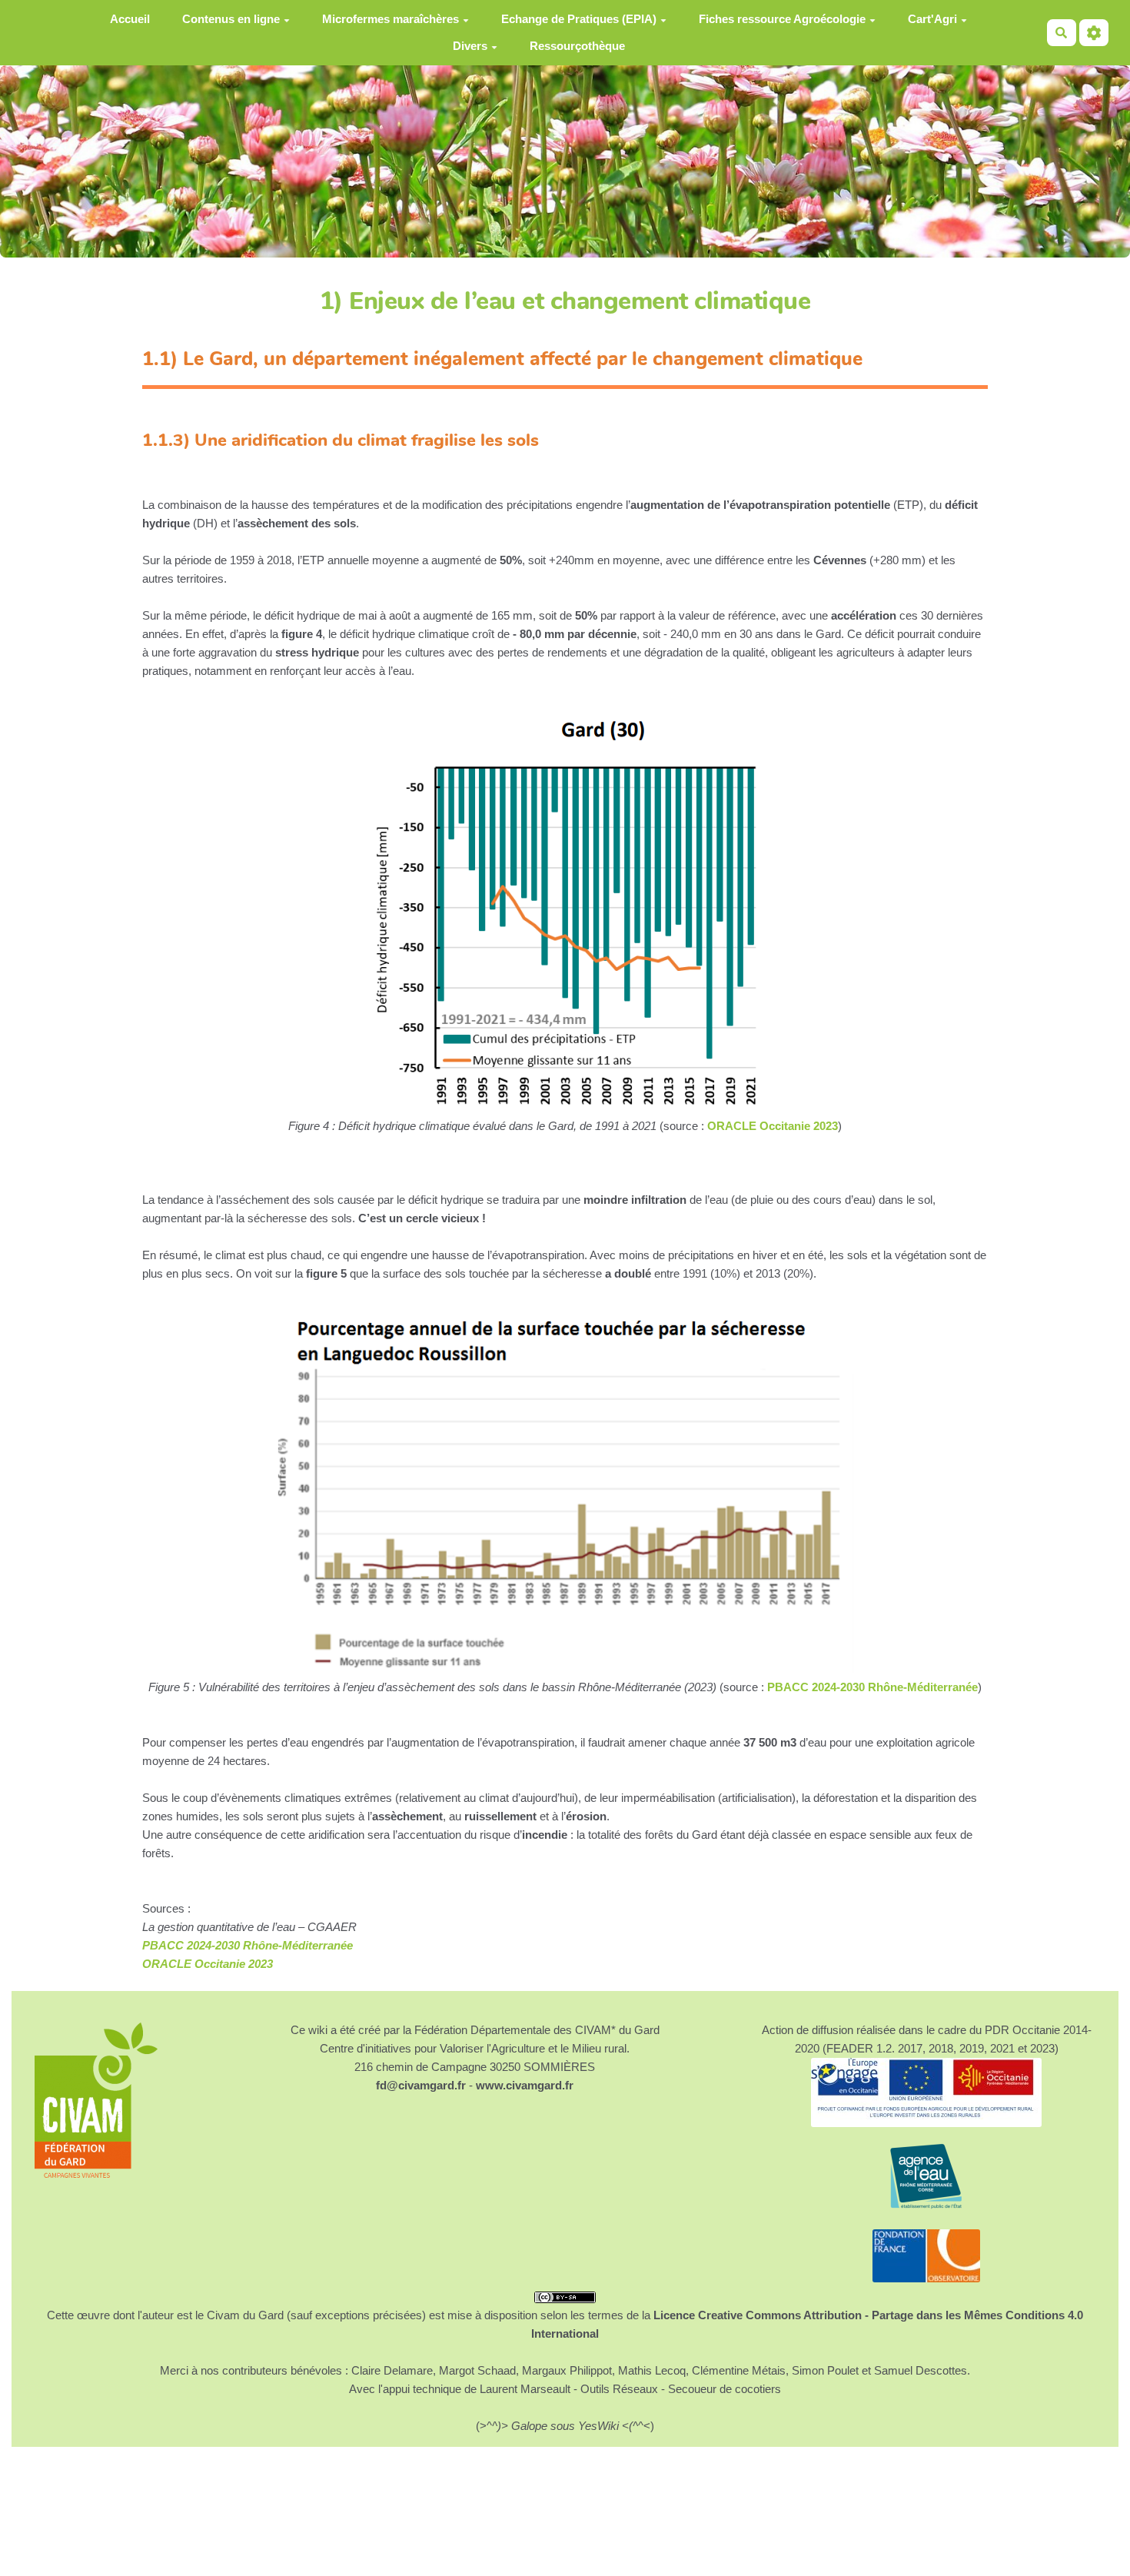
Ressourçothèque (577, 46)
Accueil (130, 19)
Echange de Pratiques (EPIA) (579, 19)
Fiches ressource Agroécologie (782, 19)
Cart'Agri (932, 19)
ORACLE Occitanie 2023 (773, 1126)
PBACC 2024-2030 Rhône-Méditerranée (872, 1687)
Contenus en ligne (231, 19)
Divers (470, 46)
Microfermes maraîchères (391, 19)
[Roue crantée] (1094, 33)
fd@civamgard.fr (421, 2085)
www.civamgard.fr (525, 2085)
